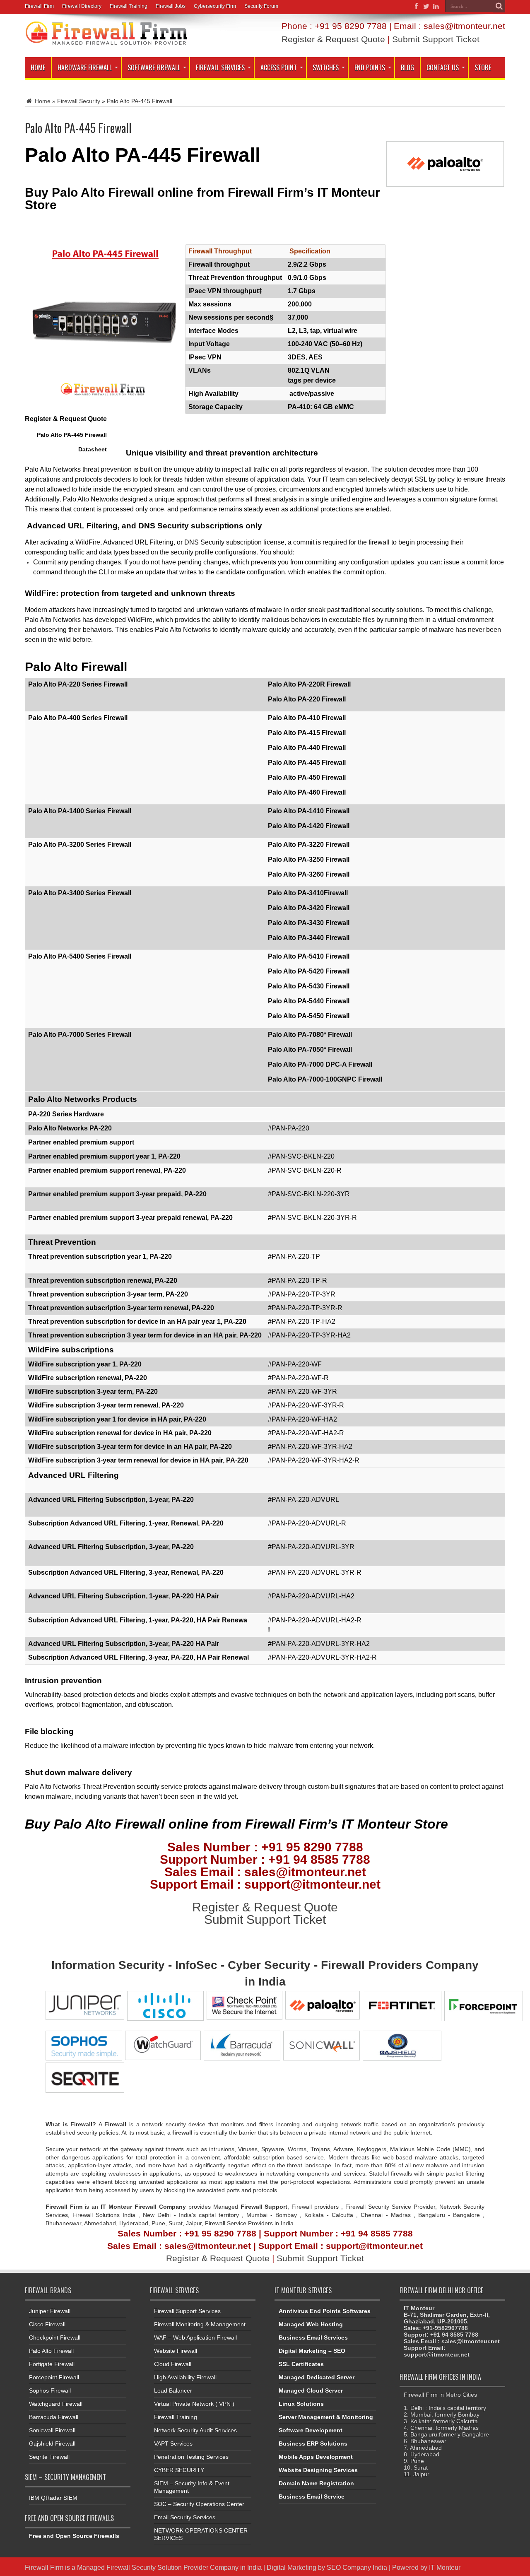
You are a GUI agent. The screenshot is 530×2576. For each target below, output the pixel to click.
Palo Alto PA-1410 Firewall (309, 811)
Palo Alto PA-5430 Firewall (309, 986)
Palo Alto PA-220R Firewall (309, 684)
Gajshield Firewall (52, 2443)
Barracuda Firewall (54, 2417)
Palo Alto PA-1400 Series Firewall (80, 811)
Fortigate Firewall (52, 2364)
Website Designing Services (318, 2470)
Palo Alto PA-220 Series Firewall (78, 684)
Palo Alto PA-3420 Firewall (309, 908)
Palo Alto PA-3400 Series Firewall (80, 893)
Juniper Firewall (50, 2311)
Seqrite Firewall (49, 2457)
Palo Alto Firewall (51, 2351)
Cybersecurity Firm (215, 6)
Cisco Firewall (47, 2324)
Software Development (311, 2430)
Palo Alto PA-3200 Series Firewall (80, 845)
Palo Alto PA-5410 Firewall (309, 956)
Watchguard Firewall (56, 2404)
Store (483, 67)
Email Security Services (185, 2517)
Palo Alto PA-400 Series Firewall (78, 718)
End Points (370, 67)
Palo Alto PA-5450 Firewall (309, 1016)
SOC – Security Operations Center (199, 2504)
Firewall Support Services (187, 2311)
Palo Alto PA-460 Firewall (307, 792)
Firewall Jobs (171, 6)
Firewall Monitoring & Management (200, 2324)
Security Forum (261, 6)
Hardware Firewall (85, 67)
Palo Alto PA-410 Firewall (307, 718)
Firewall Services (220, 67)
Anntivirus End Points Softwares (325, 2311)
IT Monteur (445, 2567)
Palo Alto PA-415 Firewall (307, 733)
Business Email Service (312, 2496)
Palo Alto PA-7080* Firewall (310, 1035)
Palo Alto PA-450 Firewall (307, 777)
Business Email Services (313, 2337)
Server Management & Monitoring (326, 2417)
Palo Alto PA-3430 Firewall (309, 923)
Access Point (279, 67)
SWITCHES (326, 67)
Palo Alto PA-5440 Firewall (309, 1001)
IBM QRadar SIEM (53, 2498)
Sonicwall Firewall (52, 2430)
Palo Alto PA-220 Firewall (307, 699)
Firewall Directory (82, 6)
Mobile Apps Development (316, 2457)
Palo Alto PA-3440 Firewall (309, 938)
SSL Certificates (301, 2364)
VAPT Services (173, 2443)
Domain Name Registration (316, 2483)
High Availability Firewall (185, 2377)
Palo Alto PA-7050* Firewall (310, 1049)
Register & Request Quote (333, 39)
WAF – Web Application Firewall (195, 2337)
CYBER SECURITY (179, 2470)
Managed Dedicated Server (317, 2377)
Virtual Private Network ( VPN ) (194, 2404)
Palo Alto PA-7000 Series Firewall (80, 1035)
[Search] (499, 6)
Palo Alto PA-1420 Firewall (309, 826)
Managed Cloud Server (311, 2390)
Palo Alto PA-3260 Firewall (309, 874)
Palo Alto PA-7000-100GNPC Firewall (325, 1079)
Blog (407, 67)
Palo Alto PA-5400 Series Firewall (80, 956)
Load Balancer (173, 2390)
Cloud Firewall (173, 2364)
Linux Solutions (301, 2404)
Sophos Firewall (50, 2390)
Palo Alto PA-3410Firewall (308, 893)
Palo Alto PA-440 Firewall (307, 748)
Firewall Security (79, 101)
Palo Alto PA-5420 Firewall (309, 971)
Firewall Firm (39, 6)
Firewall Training (129, 6)
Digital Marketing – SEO (312, 2351)
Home (38, 67)
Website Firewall (176, 2351)
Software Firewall (154, 67)
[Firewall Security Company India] (106, 43)
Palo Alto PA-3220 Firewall (309, 845)
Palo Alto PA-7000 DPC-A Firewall (320, 1064)
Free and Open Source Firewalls (74, 2536)
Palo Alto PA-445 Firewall (307, 763)
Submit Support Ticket (436, 39)
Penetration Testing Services (191, 2457)
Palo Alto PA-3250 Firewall (309, 859)
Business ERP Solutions (313, 2443)
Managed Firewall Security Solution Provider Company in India (169, 2567)
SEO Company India (357, 2567)
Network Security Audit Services (195, 2430)
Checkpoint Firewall (55, 2337)
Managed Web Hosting (311, 2324)
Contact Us (443, 67)
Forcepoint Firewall (54, 2377)
